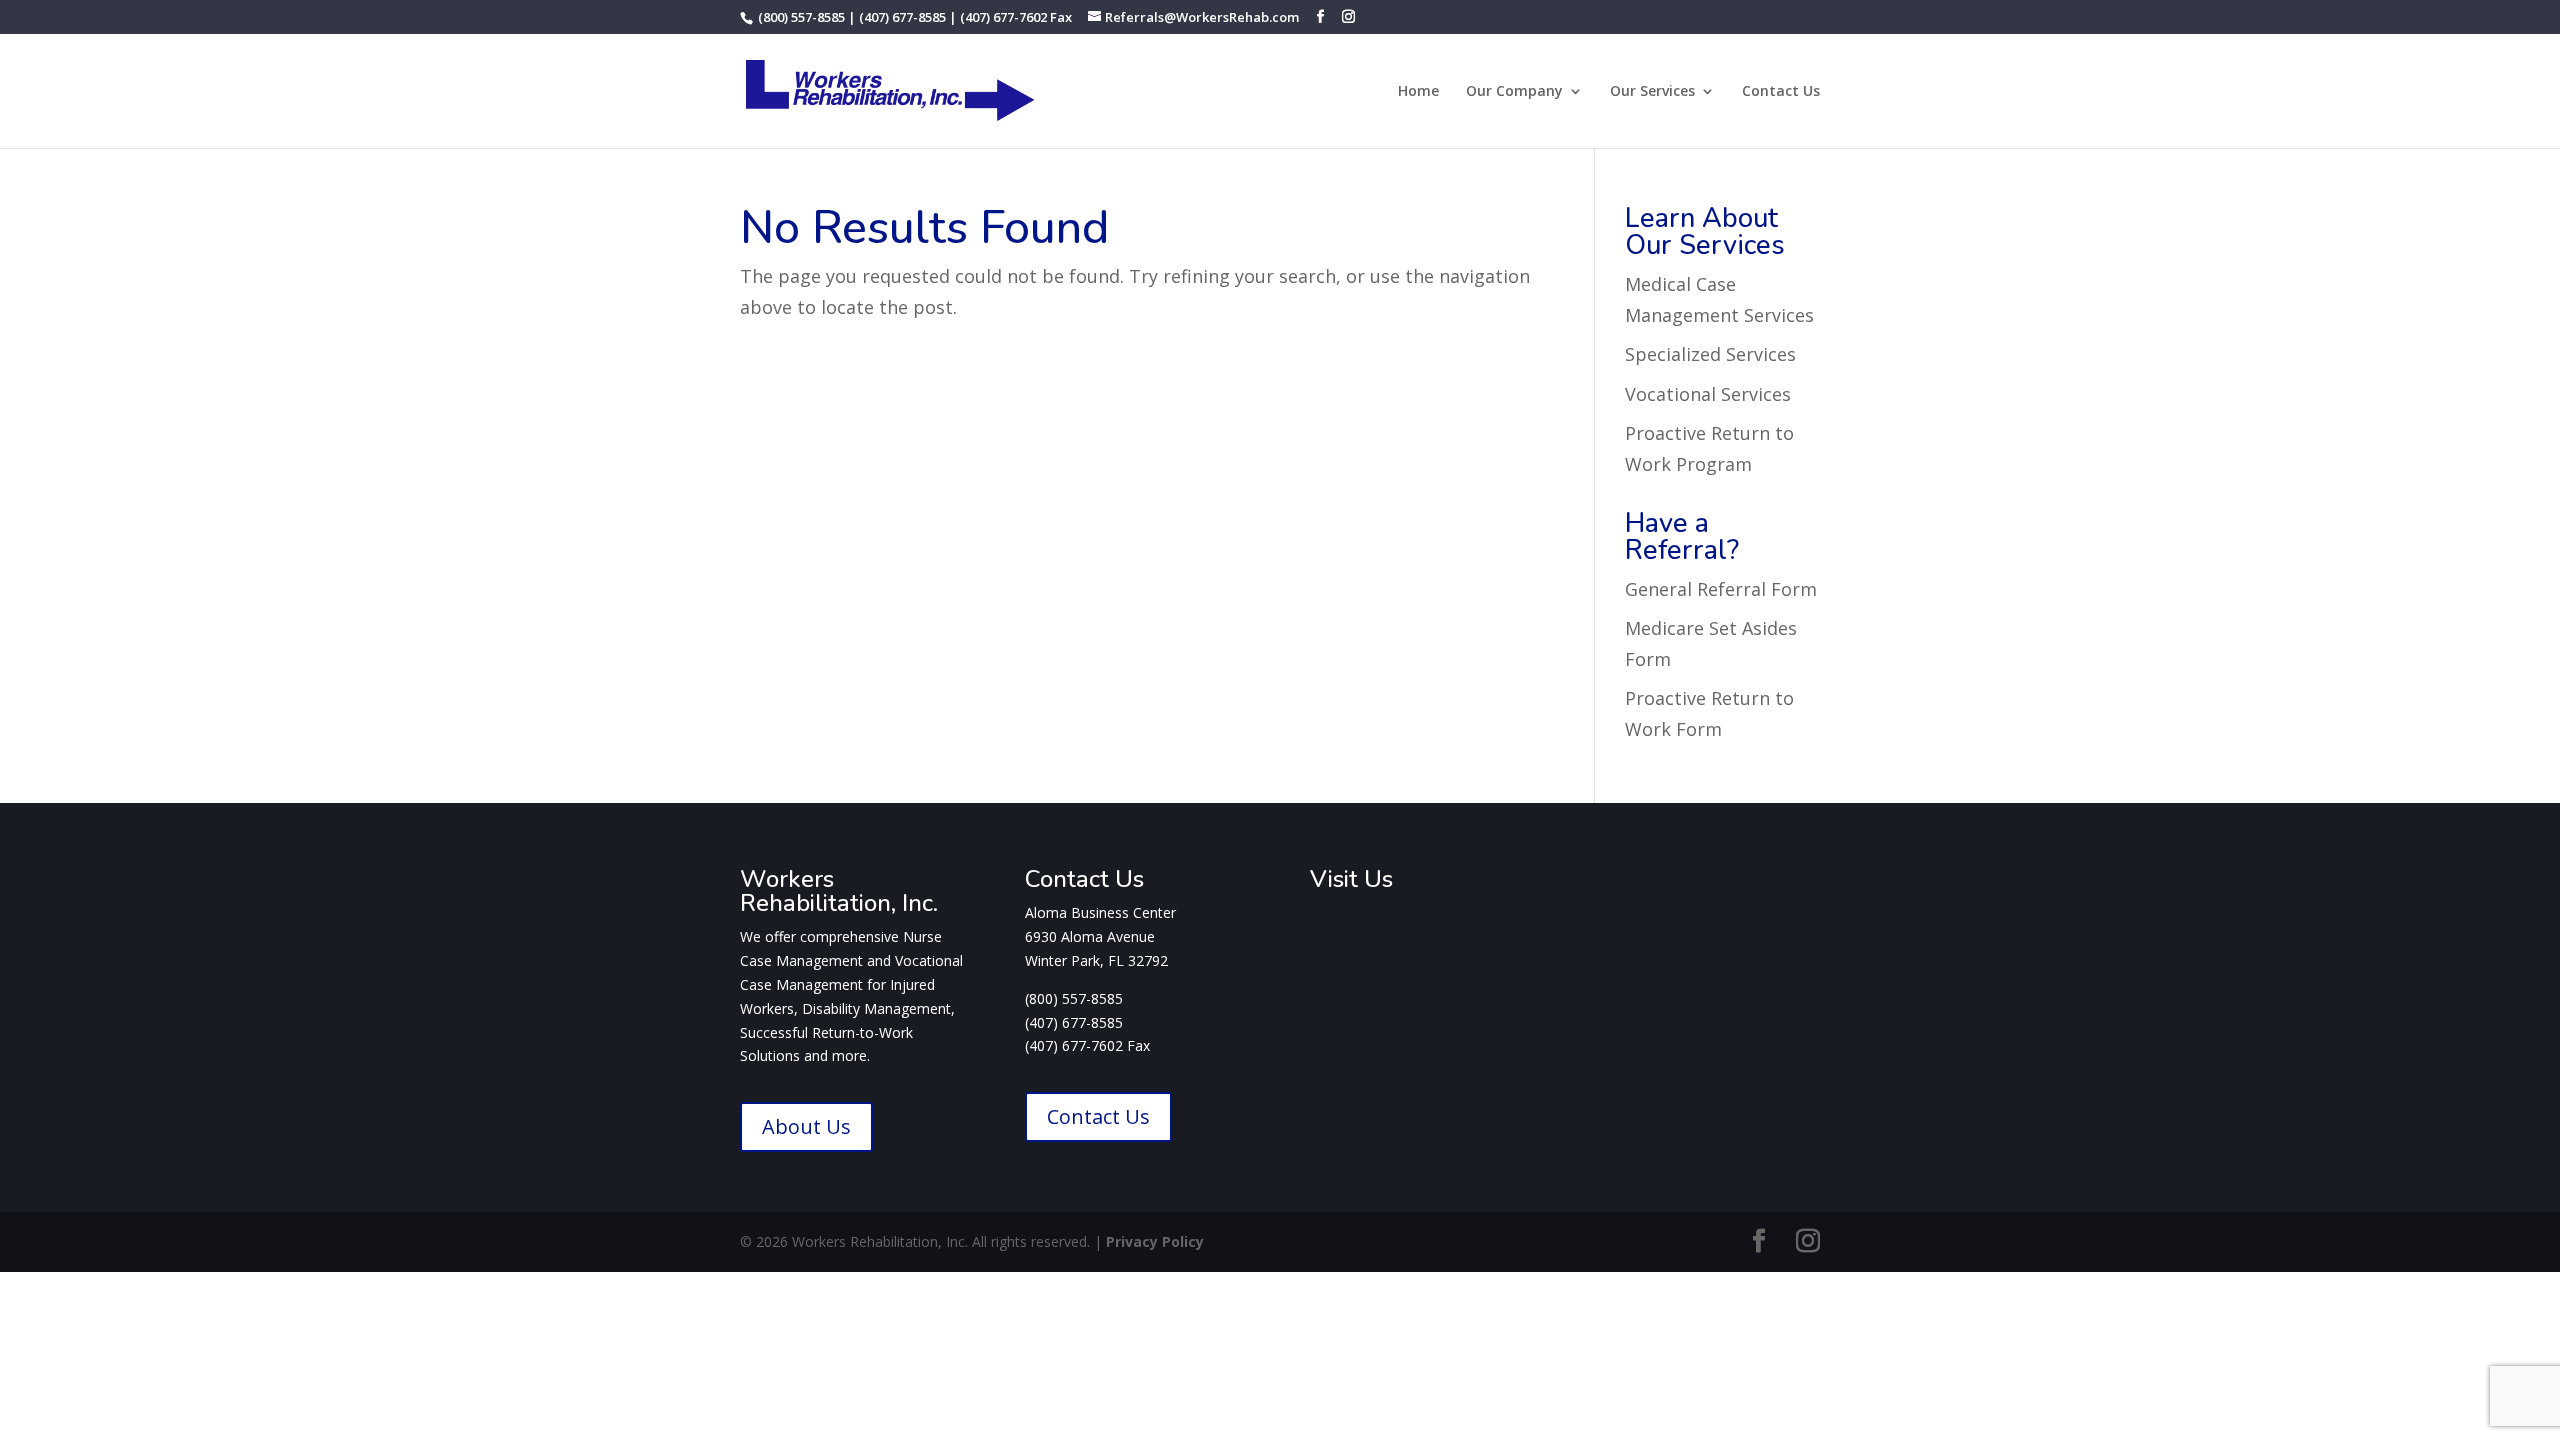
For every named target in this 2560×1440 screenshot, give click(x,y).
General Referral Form (1721, 589)
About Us (806, 1126)
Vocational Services (1708, 394)
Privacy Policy (1155, 1241)
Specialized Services (1710, 354)
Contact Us (1781, 92)
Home (1418, 92)
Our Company (1514, 92)
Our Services (1652, 92)
